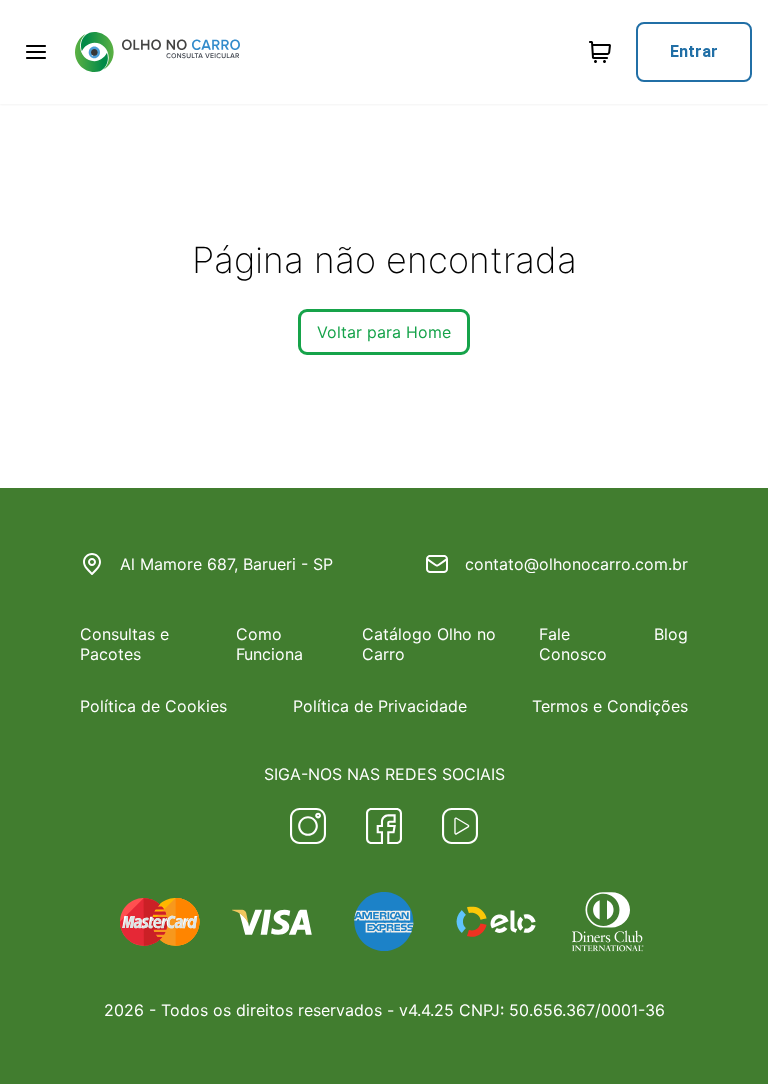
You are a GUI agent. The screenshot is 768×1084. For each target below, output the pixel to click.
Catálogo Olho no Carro (429, 644)
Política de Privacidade (380, 706)
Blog (671, 634)
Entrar (694, 51)
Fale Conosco (573, 644)
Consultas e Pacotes (124, 644)
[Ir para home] (157, 52)
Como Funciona (269, 644)
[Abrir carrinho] (36, 52)
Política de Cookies (153, 706)
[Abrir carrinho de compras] (600, 52)
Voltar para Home (384, 332)
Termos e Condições (610, 706)
